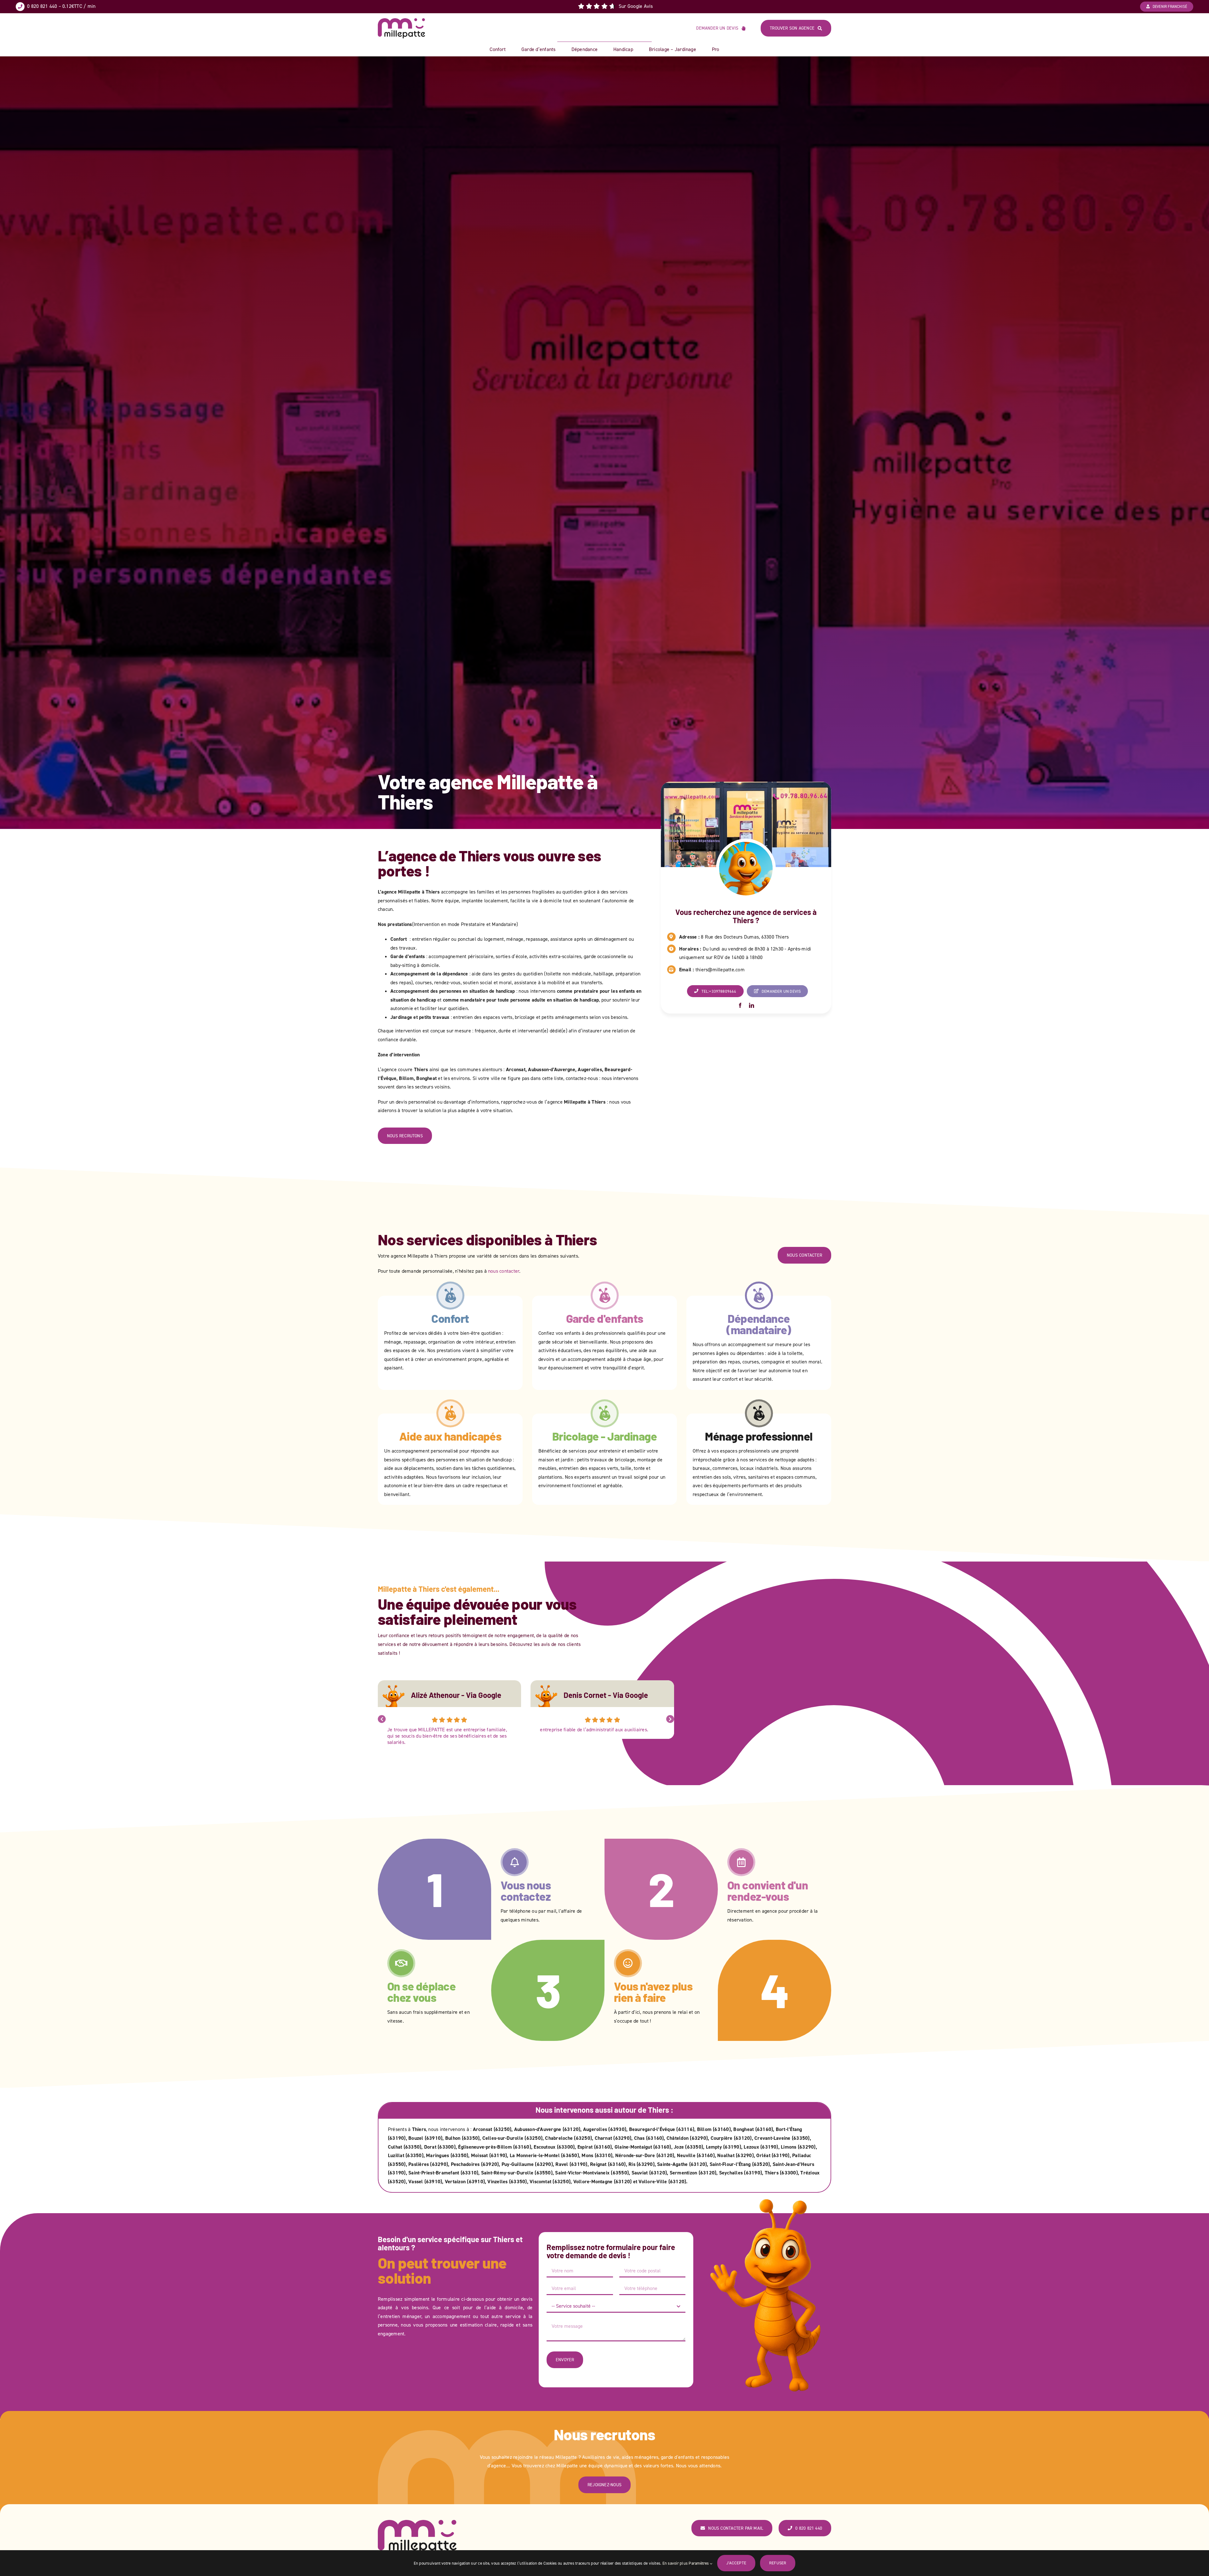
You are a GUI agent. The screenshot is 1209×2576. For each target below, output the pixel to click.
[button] (382, 1719)
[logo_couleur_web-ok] (401, 21)
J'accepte (736, 2563)
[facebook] (740, 1005)
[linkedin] (752, 1005)
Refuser (778, 2563)
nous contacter (504, 1271)
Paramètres (699, 2563)
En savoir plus (675, 2563)
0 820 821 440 (42, 6)
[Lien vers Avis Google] (615, 6)
